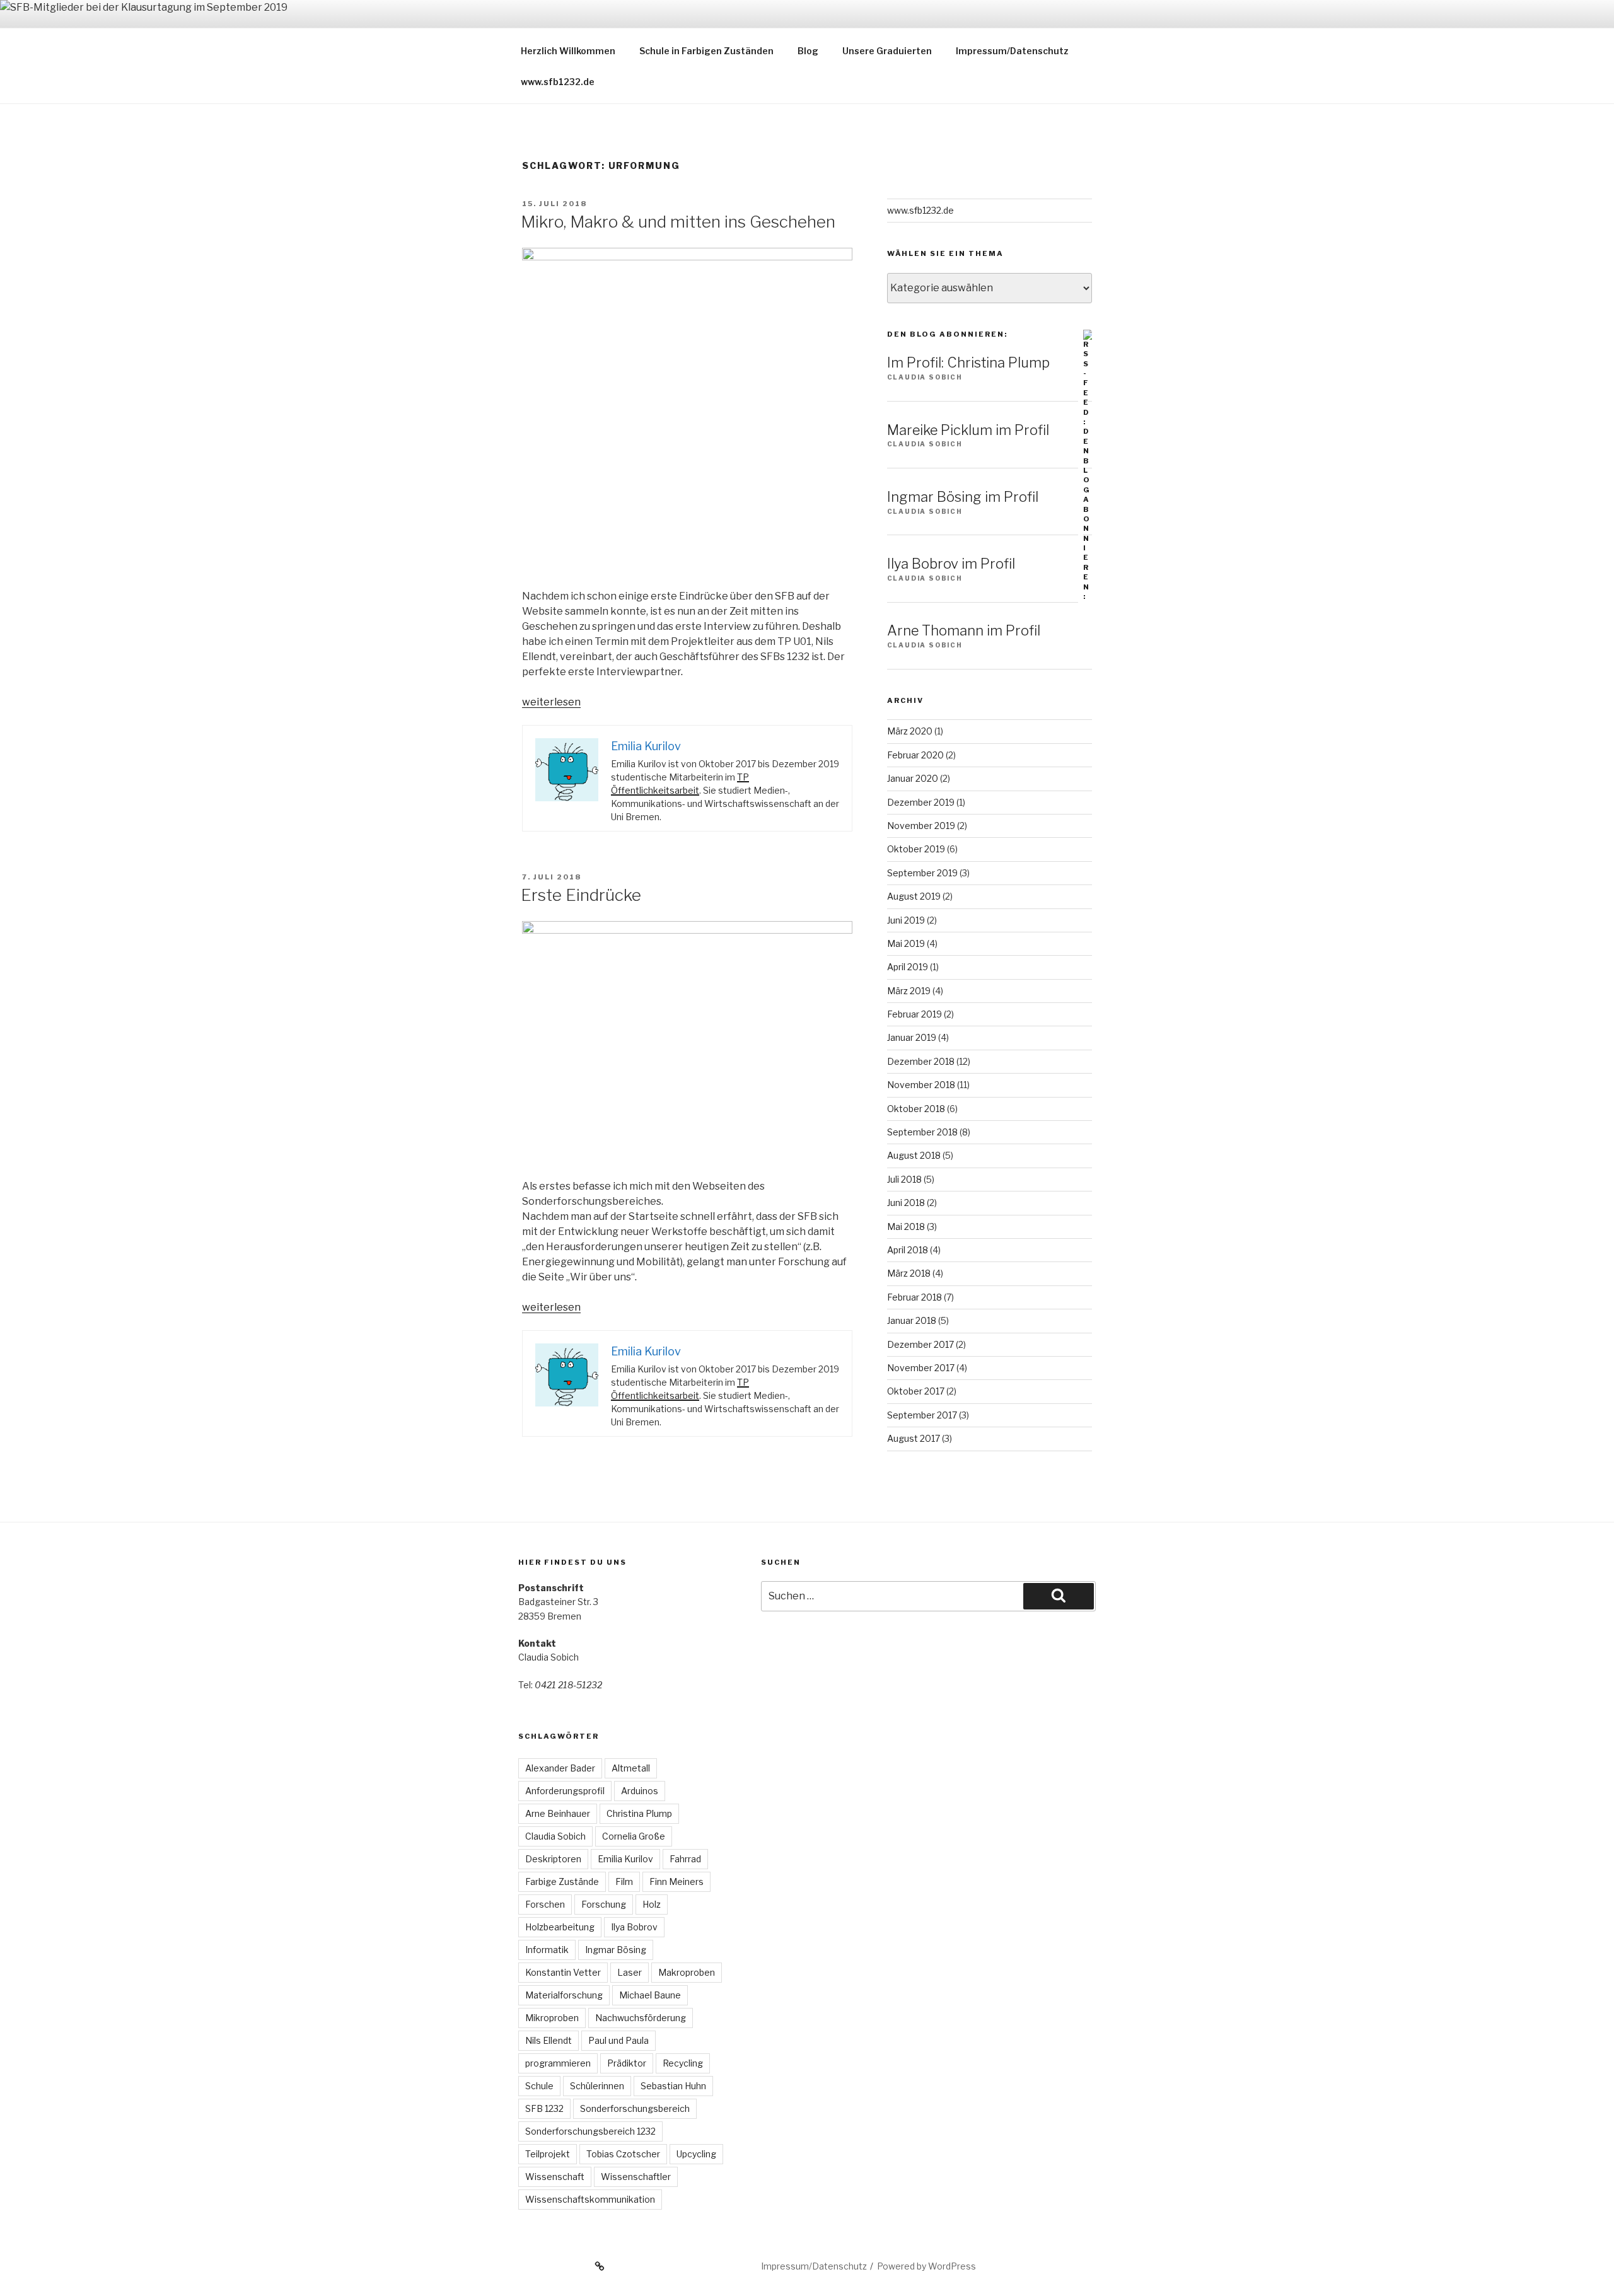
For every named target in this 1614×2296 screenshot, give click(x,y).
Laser (630, 1972)
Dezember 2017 (920, 1344)
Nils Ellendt (549, 2040)
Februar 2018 (914, 1297)
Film (624, 1881)
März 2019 (909, 991)
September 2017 (922, 1415)
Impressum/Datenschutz (1012, 51)
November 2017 (921, 1368)
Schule (539, 2086)
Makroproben (687, 1972)
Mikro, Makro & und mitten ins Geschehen (678, 222)
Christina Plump (639, 1813)
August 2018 (914, 1155)
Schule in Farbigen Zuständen (706, 51)
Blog (808, 51)
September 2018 (922, 1132)
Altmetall (631, 1768)
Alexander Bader (560, 1768)
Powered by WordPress (926, 2266)
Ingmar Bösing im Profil (963, 497)
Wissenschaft (555, 2177)
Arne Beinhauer (558, 1813)
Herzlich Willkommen (568, 51)
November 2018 (921, 1085)
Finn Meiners (676, 1881)
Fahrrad (685, 1859)
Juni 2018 (906, 1203)
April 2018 (908, 1250)
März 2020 (910, 731)
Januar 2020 (913, 778)
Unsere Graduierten (887, 51)
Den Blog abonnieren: (947, 334)
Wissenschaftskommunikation (590, 2199)
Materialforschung (564, 1995)
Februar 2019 (914, 1014)
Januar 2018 (912, 1320)
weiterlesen (551, 702)
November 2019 (921, 826)
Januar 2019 (912, 1037)
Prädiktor (627, 2063)
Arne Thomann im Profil (964, 630)
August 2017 (914, 1438)
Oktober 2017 (916, 1391)
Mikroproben (552, 2018)
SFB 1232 (544, 2108)
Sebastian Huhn (673, 2086)
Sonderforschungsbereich (635, 2108)
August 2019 (914, 896)
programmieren (558, 2063)
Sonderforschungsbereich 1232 (590, 2131)
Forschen (545, 1904)
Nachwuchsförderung (641, 2018)
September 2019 (922, 873)
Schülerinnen (597, 2086)
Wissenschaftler (636, 2177)
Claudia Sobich (555, 1836)
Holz (652, 1904)
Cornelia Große (634, 1836)
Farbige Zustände (562, 1881)
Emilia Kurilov (625, 1859)
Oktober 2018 (916, 1109)
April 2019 (908, 967)
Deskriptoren (553, 1859)
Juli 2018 (904, 1179)
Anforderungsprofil (565, 1791)
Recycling (683, 2063)
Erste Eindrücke (581, 895)
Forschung (604, 1904)
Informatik (547, 1950)
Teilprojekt (548, 2154)
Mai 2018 (906, 1226)
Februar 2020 (915, 755)
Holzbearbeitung (560, 1927)
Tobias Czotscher (623, 2154)
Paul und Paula (618, 2040)
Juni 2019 (906, 920)
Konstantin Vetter (563, 1972)
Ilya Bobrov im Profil (951, 564)
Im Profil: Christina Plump (968, 362)
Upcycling (696, 2154)
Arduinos (640, 1791)
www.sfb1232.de (558, 82)
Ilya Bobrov (634, 1927)
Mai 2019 (906, 943)
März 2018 (909, 1273)
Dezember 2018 (921, 1061)
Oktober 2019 (916, 849)
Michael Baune (650, 1995)
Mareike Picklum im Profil (968, 430)
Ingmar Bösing (616, 1950)
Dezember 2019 (921, 802)
